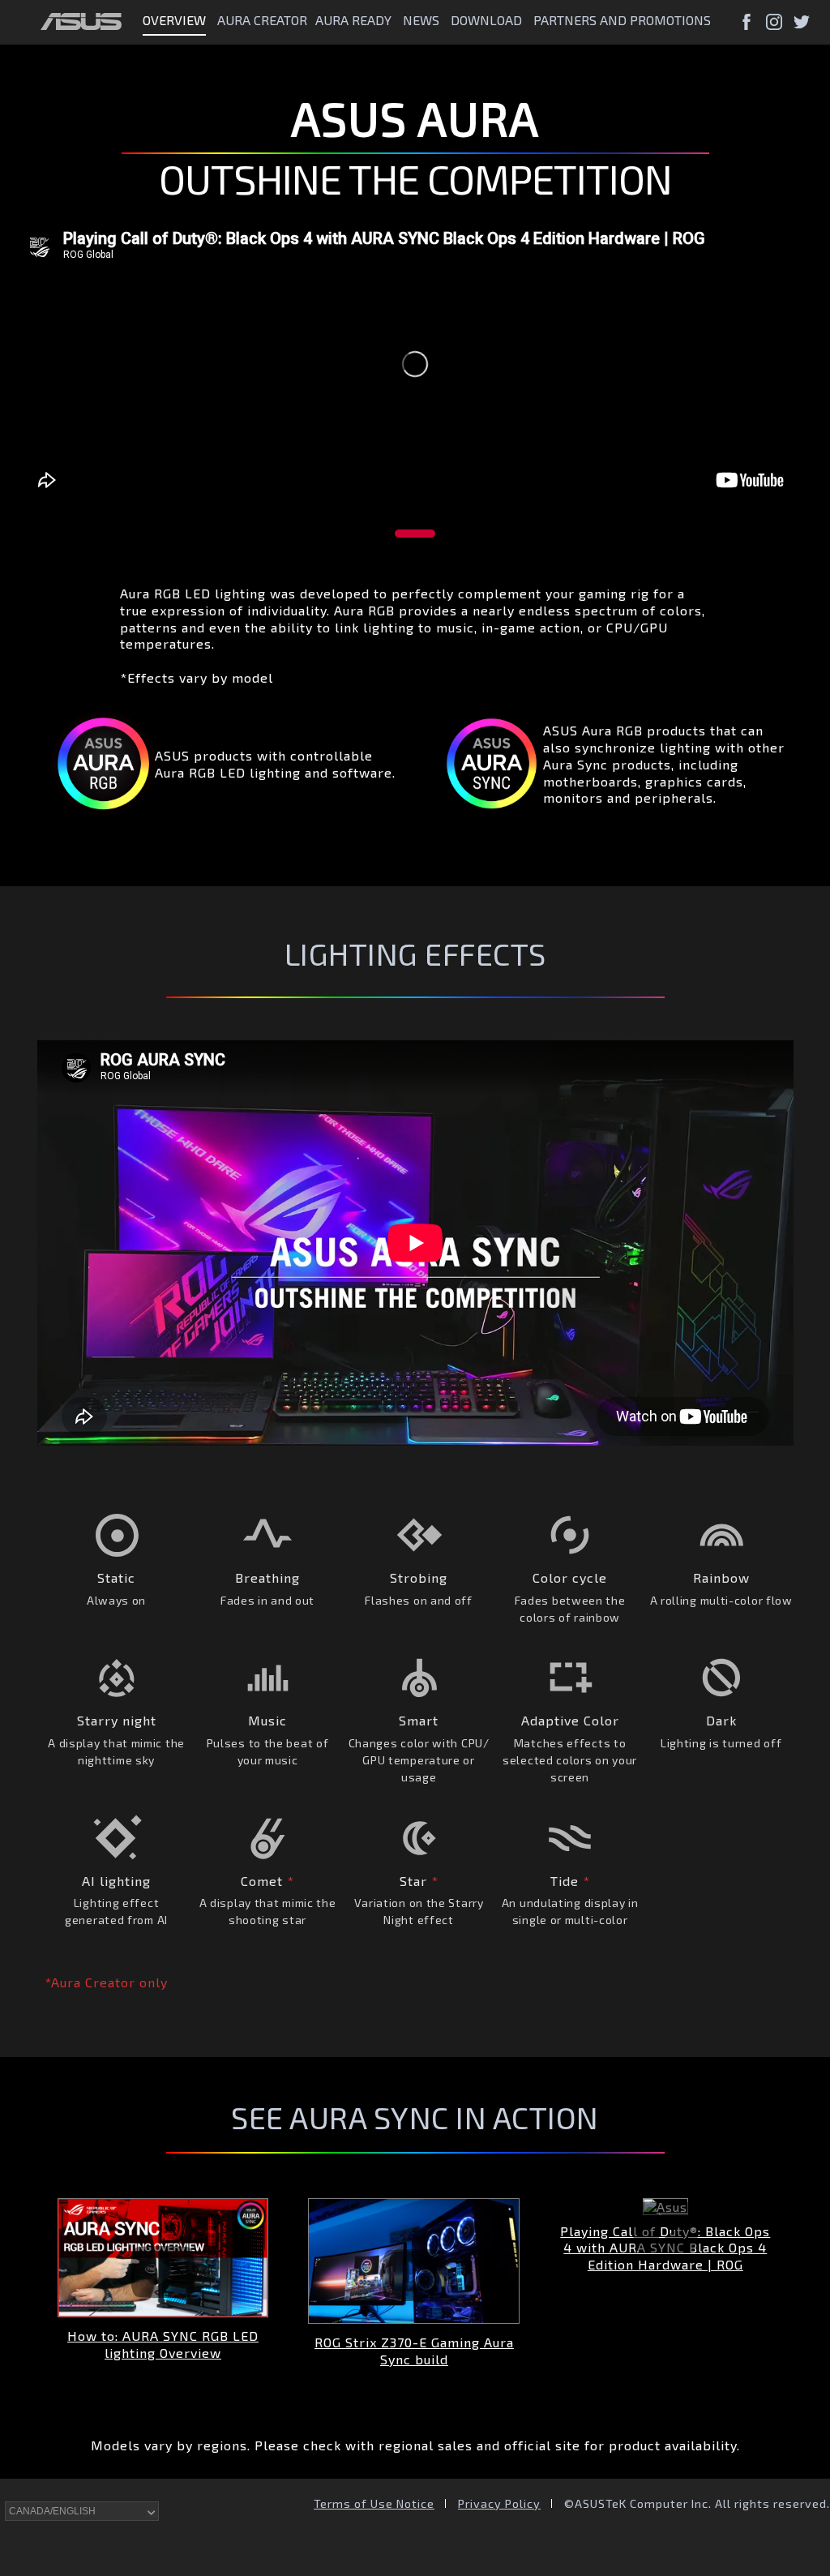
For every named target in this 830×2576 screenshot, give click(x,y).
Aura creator (262, 20)
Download (486, 20)
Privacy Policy (499, 2503)
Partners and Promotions (622, 20)
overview (174, 20)
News (421, 20)
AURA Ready (353, 20)
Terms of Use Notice (374, 2503)
